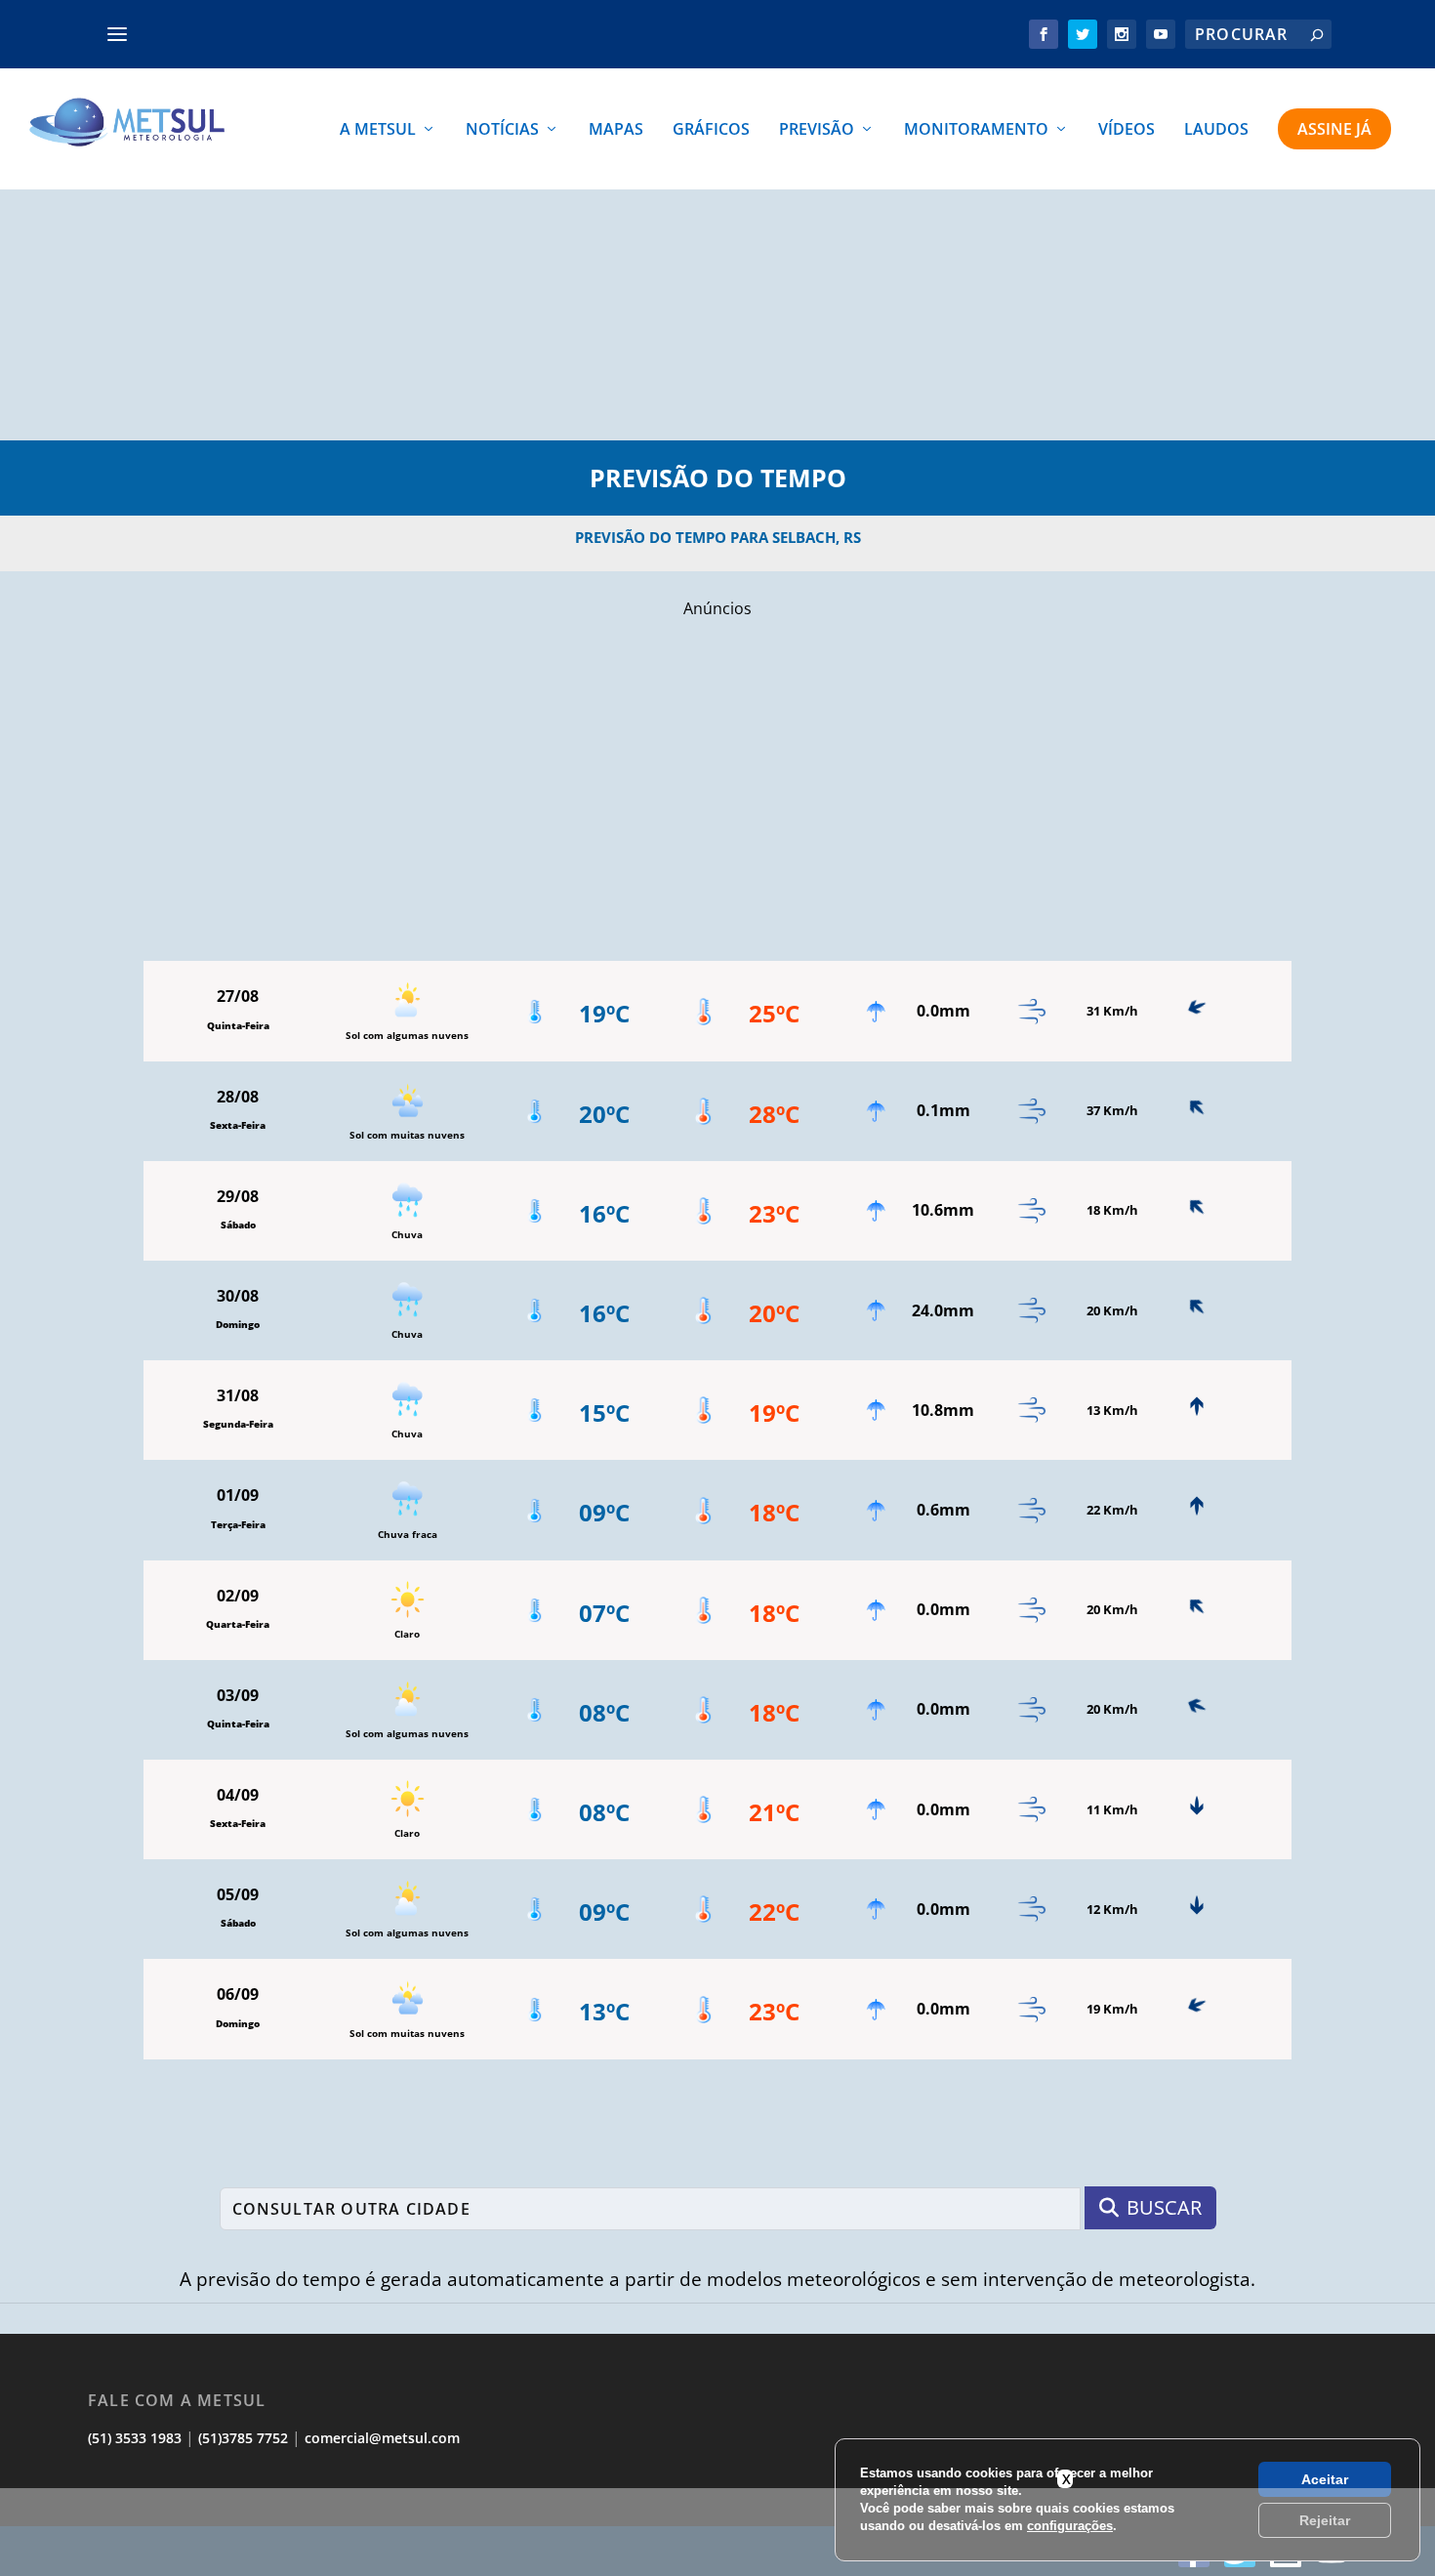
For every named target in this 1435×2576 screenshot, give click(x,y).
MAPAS (616, 130)
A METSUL (378, 130)
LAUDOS (1216, 130)
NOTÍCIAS (502, 130)
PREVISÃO (817, 130)
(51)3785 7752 (243, 2438)
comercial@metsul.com (382, 2438)
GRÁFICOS (711, 130)
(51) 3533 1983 (135, 2438)
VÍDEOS (1127, 130)
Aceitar (1325, 2479)
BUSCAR (1164, 2207)
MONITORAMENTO (976, 130)
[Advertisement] (717, 2532)
